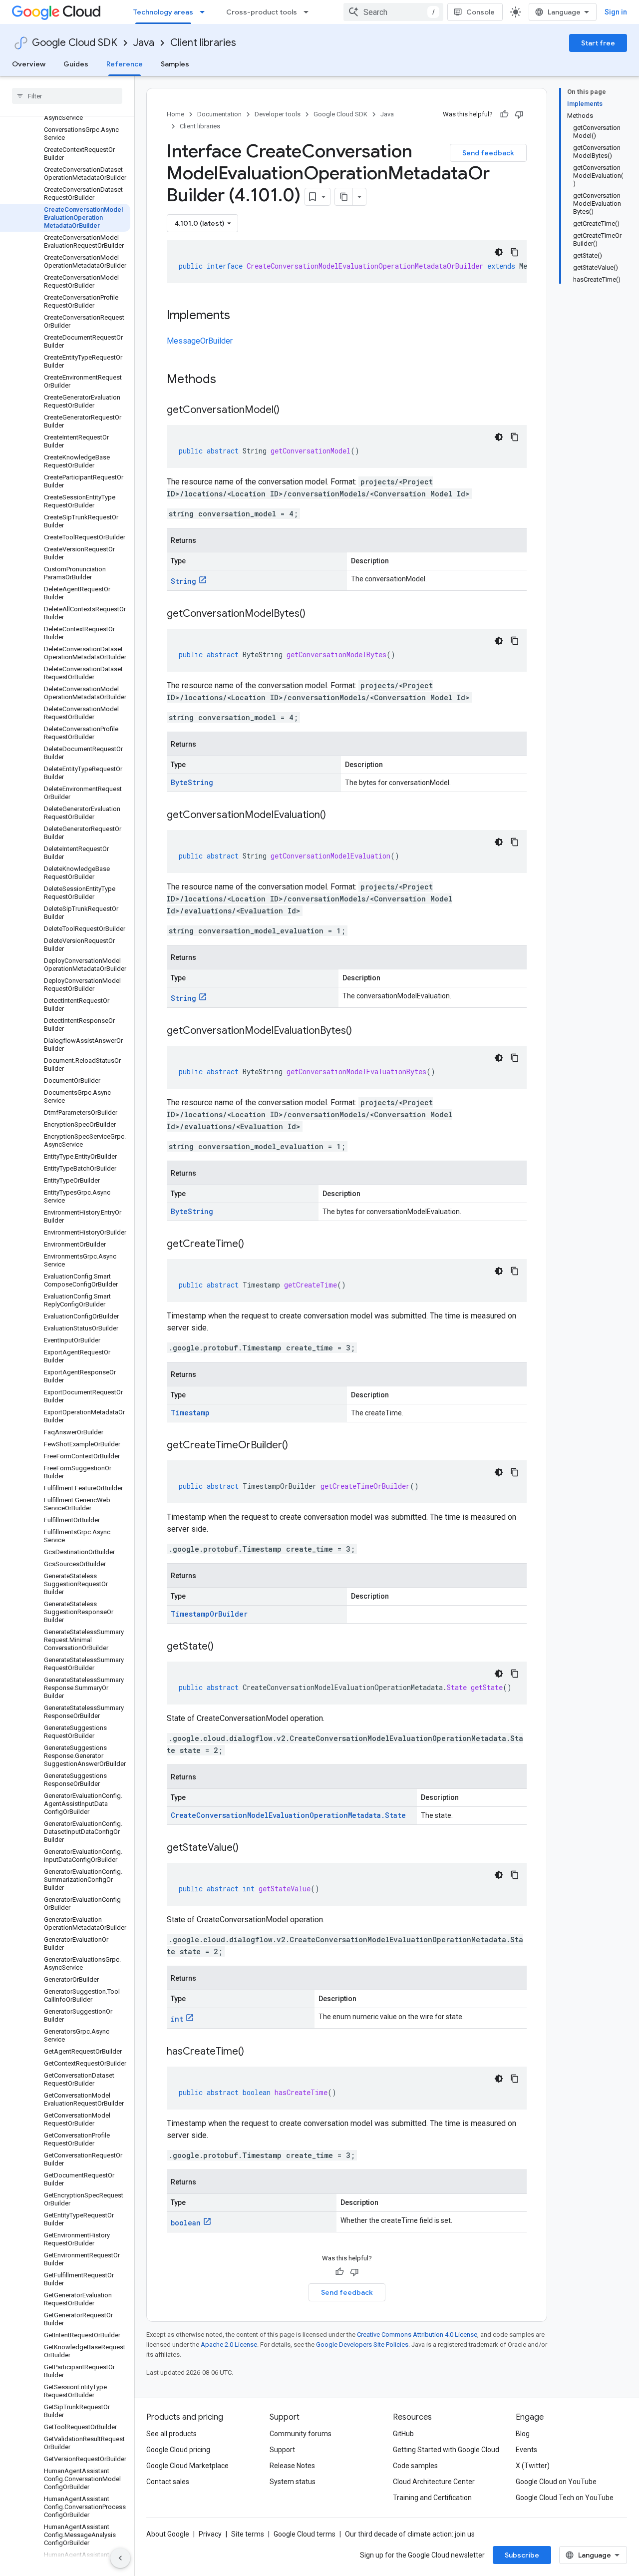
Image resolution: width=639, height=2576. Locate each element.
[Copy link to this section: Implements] (240, 316)
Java (144, 43)
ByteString (192, 782)
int (177, 2019)
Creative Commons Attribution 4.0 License (417, 2335)
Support (282, 2450)
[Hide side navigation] (120, 2558)
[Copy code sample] (515, 252)
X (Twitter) (533, 2466)
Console (480, 12)
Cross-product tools (262, 12)
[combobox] (393, 12)
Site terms (248, 2534)
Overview (29, 64)
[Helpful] (504, 114)
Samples (175, 64)
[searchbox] (67, 96)
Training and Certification (432, 2498)
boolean (186, 2223)
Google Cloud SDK (75, 43)
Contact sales (168, 2482)
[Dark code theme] (499, 252)
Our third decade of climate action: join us (410, 2534)
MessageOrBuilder (200, 341)
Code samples (415, 2466)
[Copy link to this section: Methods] (229, 380)
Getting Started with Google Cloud (446, 2450)
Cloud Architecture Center (434, 2482)
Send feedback (488, 153)
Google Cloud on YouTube (556, 2482)
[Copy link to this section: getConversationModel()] (290, 411)
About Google (168, 2534)
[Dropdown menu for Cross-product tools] (309, 12)
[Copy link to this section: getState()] (224, 1647)
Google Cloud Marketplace (187, 2466)
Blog (523, 2434)
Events (526, 2450)
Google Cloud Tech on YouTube (565, 2498)
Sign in (616, 12)
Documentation (219, 114)
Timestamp (190, 1413)
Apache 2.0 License (229, 2345)
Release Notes (292, 2466)
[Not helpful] (519, 114)
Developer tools (278, 114)
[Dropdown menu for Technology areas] (205, 12)
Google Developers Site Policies (362, 2345)
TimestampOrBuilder (209, 1614)
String (183, 581)
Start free (598, 43)
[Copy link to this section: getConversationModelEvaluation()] (336, 816)
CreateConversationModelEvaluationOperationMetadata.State (288, 1815)
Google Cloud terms (305, 2534)
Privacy (210, 2534)
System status (293, 2482)
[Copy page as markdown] (344, 197)
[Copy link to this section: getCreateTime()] (254, 1245)
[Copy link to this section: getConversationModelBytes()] (316, 614)
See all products (171, 2434)
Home (175, 114)
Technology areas (163, 12)
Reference (125, 64)
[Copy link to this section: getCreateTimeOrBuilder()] (298, 1446)
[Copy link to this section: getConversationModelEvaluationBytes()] (362, 1031)
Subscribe (522, 2555)
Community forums (301, 2434)
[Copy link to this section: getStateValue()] (249, 1848)
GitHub (403, 2434)
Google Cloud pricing (178, 2450)
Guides (76, 64)
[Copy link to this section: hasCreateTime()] (254, 2052)
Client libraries (203, 43)
